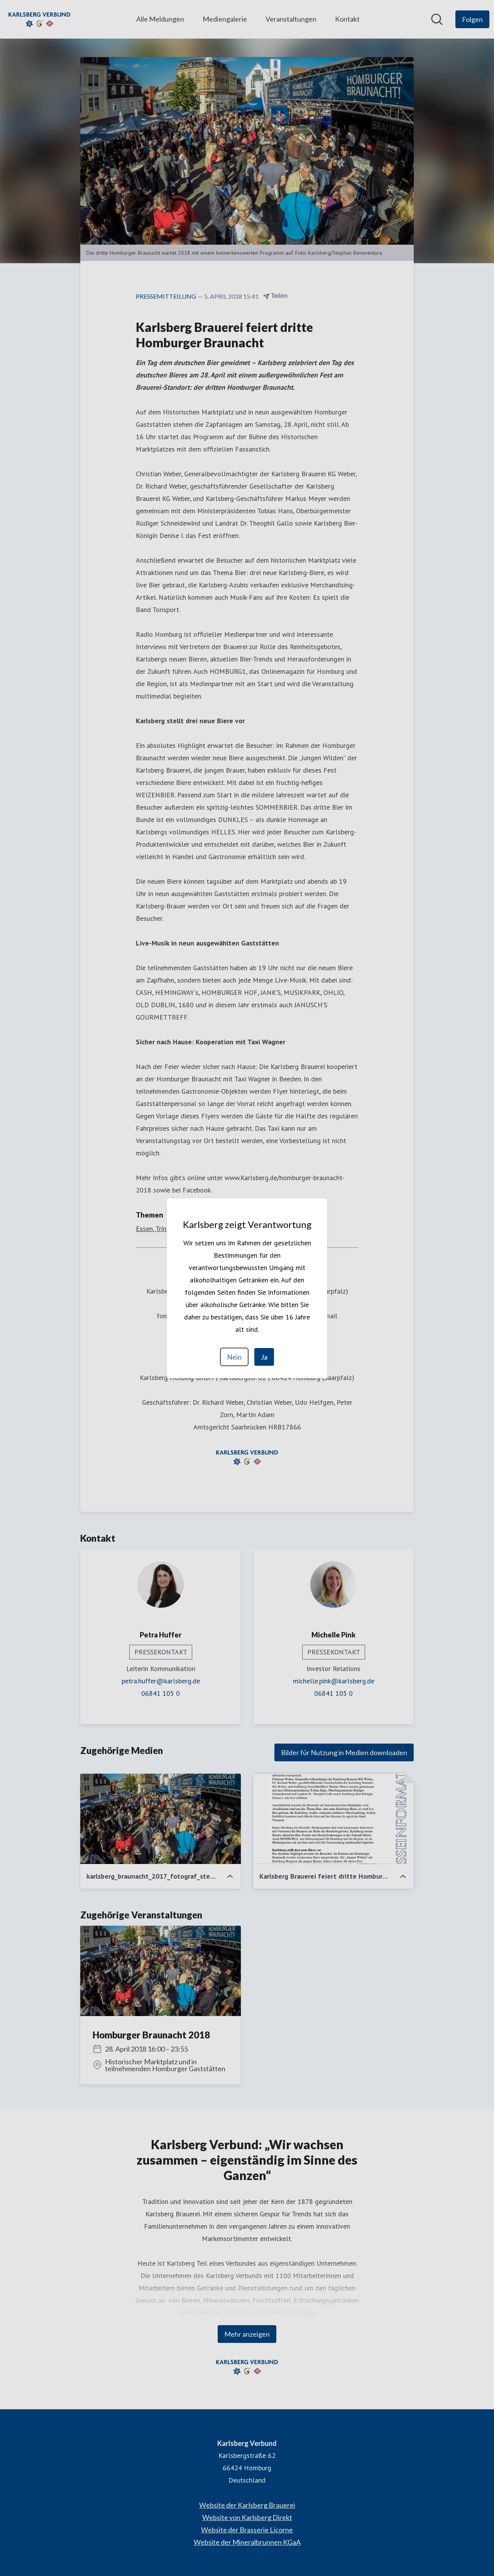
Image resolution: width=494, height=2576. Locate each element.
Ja (264, 1357)
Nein (234, 1357)
